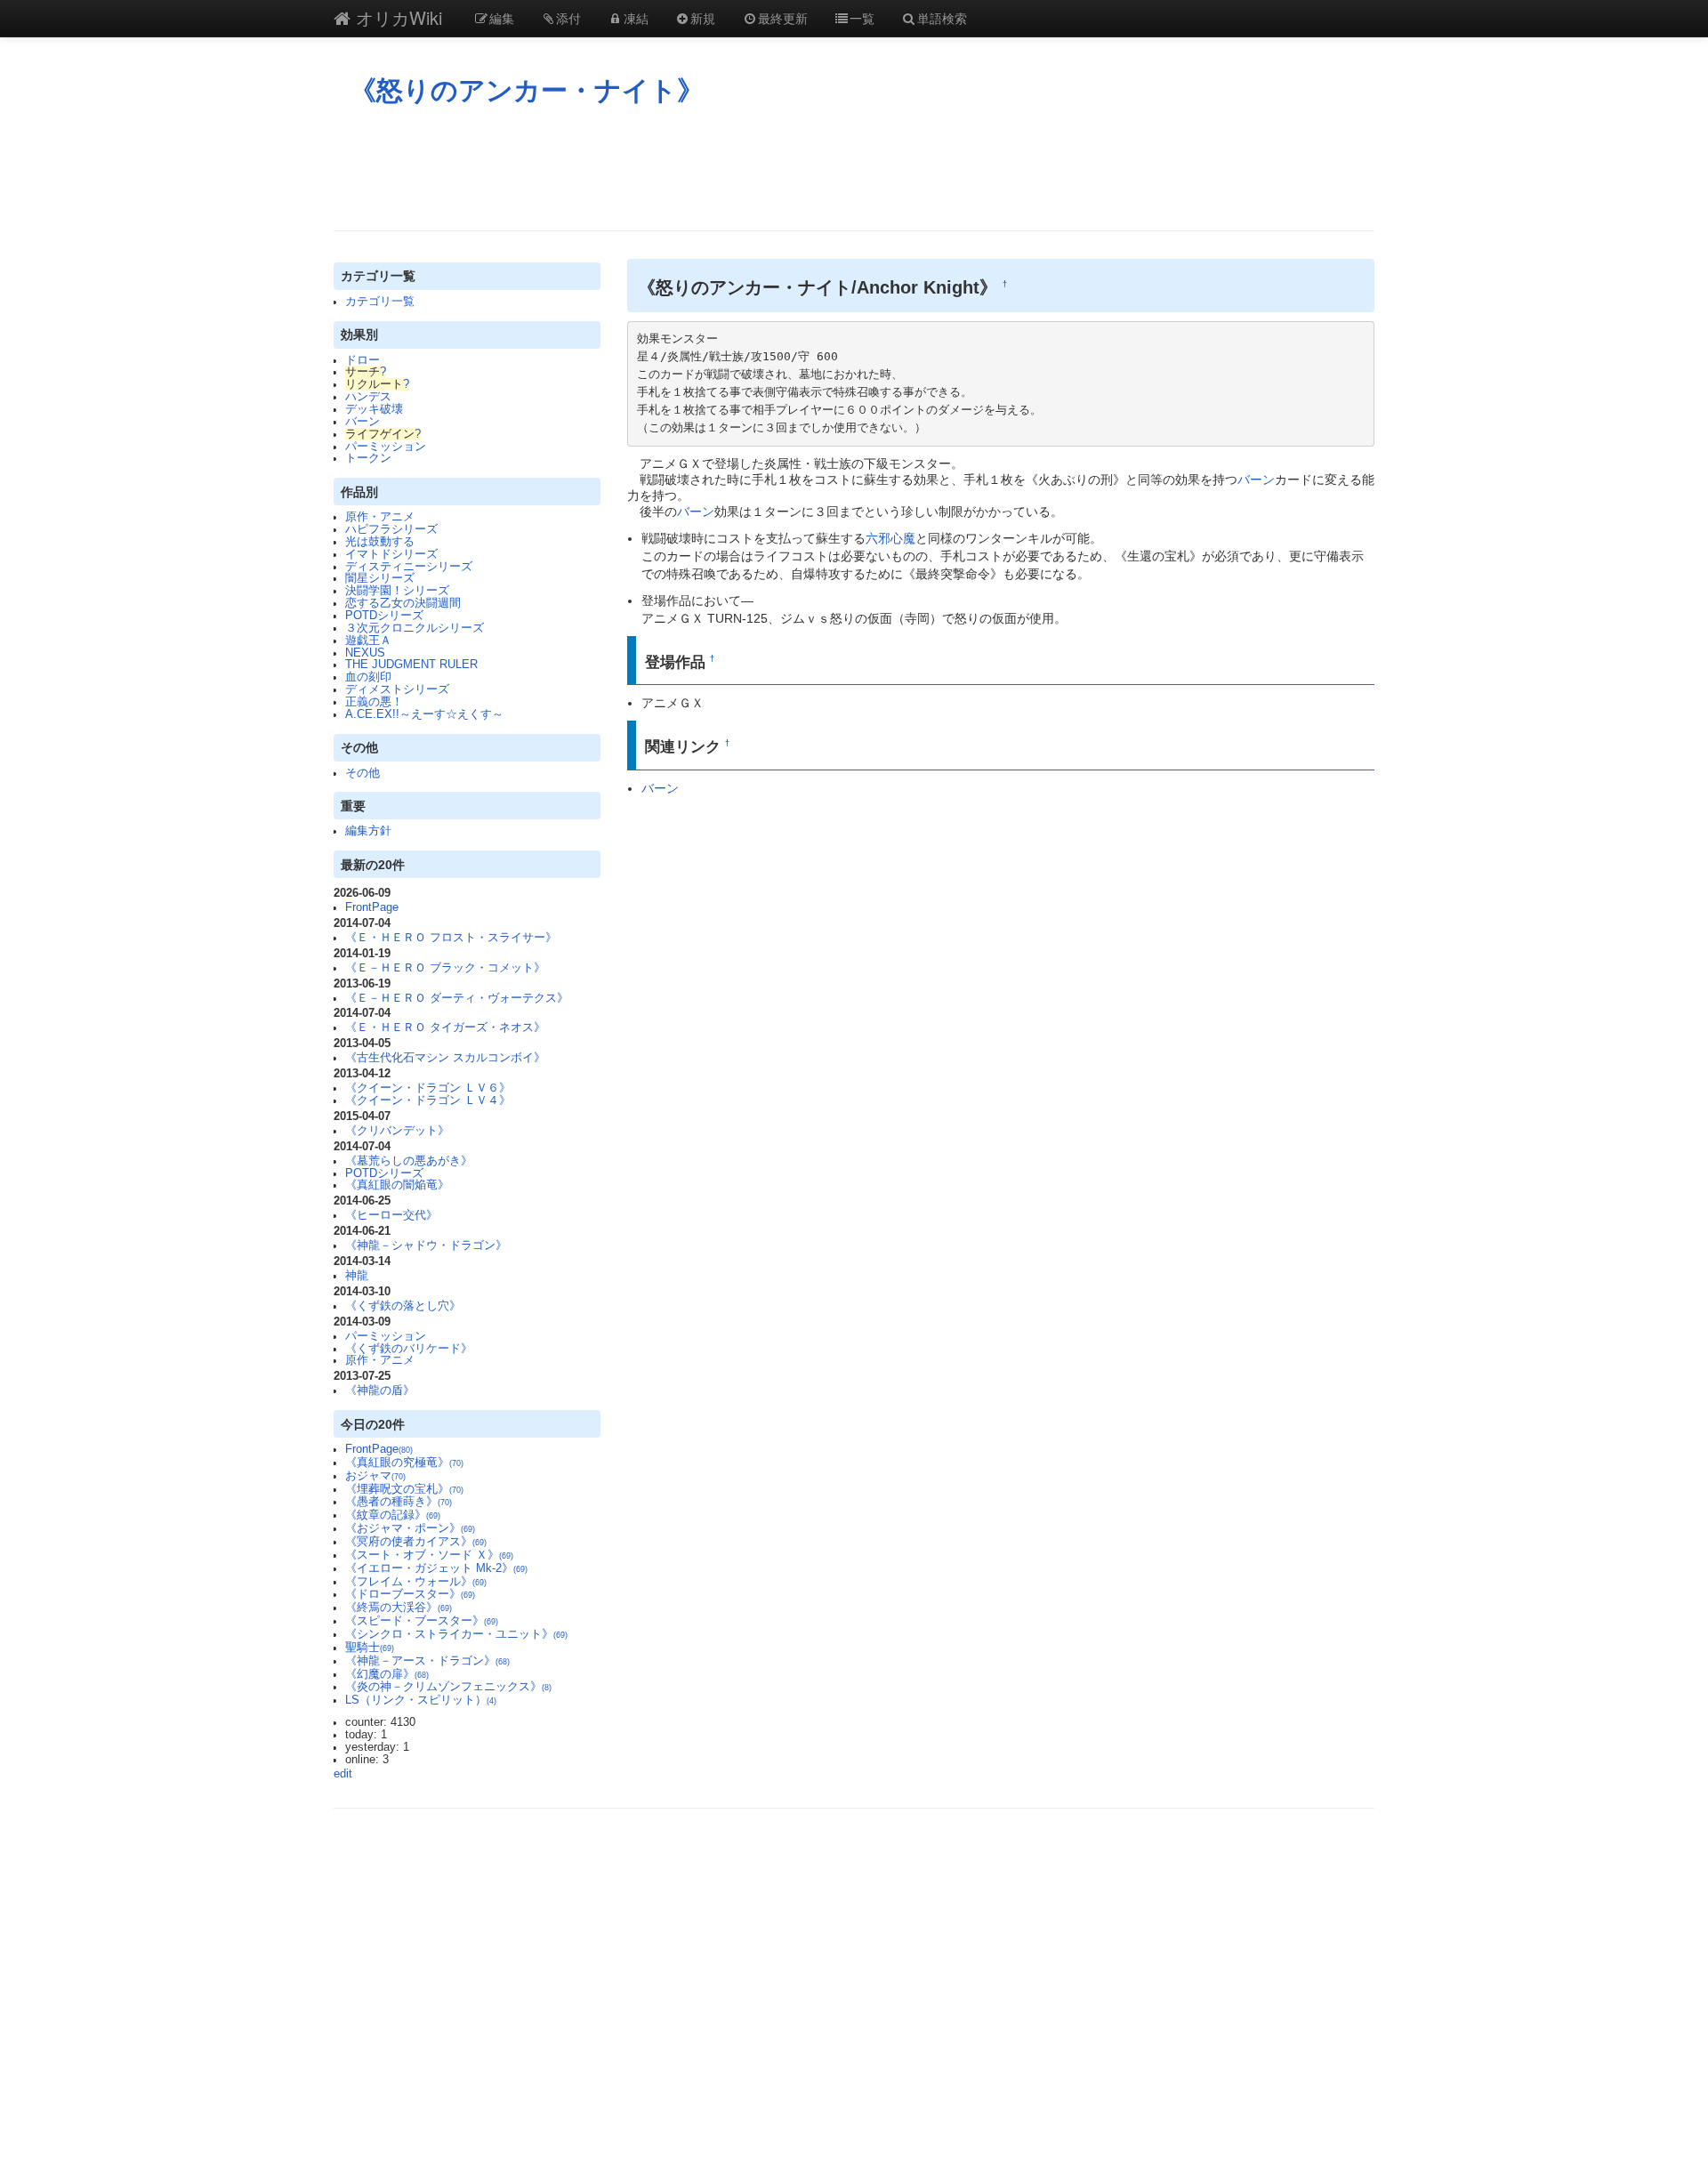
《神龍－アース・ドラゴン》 (427, 1661)
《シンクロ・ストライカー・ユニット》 (456, 1634)
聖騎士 (370, 1648)
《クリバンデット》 (397, 1131)
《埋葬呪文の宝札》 (404, 1489)
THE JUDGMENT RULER (411, 665)
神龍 (357, 1276)
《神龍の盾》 (380, 1390)
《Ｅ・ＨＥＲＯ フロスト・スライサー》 (451, 938)
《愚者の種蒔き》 (399, 1502)
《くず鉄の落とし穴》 (403, 1306)
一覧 (862, 18)
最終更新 (783, 18)
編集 (502, 18)
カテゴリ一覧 (380, 302)
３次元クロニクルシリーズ (415, 628)
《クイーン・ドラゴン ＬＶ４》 (428, 1100)
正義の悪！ (374, 702)
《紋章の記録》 (393, 1515)
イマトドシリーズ (391, 554)
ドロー (363, 360)
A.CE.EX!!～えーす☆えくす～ (424, 714)
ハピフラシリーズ (391, 529)
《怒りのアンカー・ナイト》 (527, 90)
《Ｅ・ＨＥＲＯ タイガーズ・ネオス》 (445, 1028)
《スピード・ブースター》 (422, 1621)
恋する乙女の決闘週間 (403, 603)
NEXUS (365, 653)
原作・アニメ (380, 517)
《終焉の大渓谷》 (399, 1608)
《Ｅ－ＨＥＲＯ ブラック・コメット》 (445, 968)
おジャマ (375, 1476)
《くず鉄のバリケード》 (409, 1349)
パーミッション (386, 447)
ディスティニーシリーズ (409, 567)
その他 (363, 773)
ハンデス (368, 397)
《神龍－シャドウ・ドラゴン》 (426, 1245)
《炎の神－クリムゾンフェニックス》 (448, 1687)
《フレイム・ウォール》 (416, 1582)
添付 (568, 18)
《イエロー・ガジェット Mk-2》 (436, 1568)
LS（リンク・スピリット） (421, 1700)
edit (343, 1774)
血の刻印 (368, 677)
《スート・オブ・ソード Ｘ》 (429, 1555)
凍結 (636, 18)
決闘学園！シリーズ (397, 591)
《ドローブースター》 (410, 1594)
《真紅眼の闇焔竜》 (397, 1185)
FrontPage (372, 907)
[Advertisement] (854, 168)
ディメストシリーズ (397, 689)
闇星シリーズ (380, 578)
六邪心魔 (890, 538)
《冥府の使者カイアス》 (416, 1542)
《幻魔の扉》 (387, 1674)
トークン (368, 458)
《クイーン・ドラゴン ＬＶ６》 (428, 1088)
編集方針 (368, 831)
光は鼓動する (380, 542)
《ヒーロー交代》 (391, 1215)
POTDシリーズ (384, 616)
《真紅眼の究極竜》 (404, 1463)
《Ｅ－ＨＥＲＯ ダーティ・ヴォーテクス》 (457, 998)
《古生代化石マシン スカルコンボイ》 (445, 1058)
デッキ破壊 (374, 409)
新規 (703, 18)
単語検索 (942, 18)
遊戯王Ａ (368, 641)
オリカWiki (396, 17)
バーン (363, 422)
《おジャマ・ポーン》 (410, 1528)
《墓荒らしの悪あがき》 (409, 1161)
